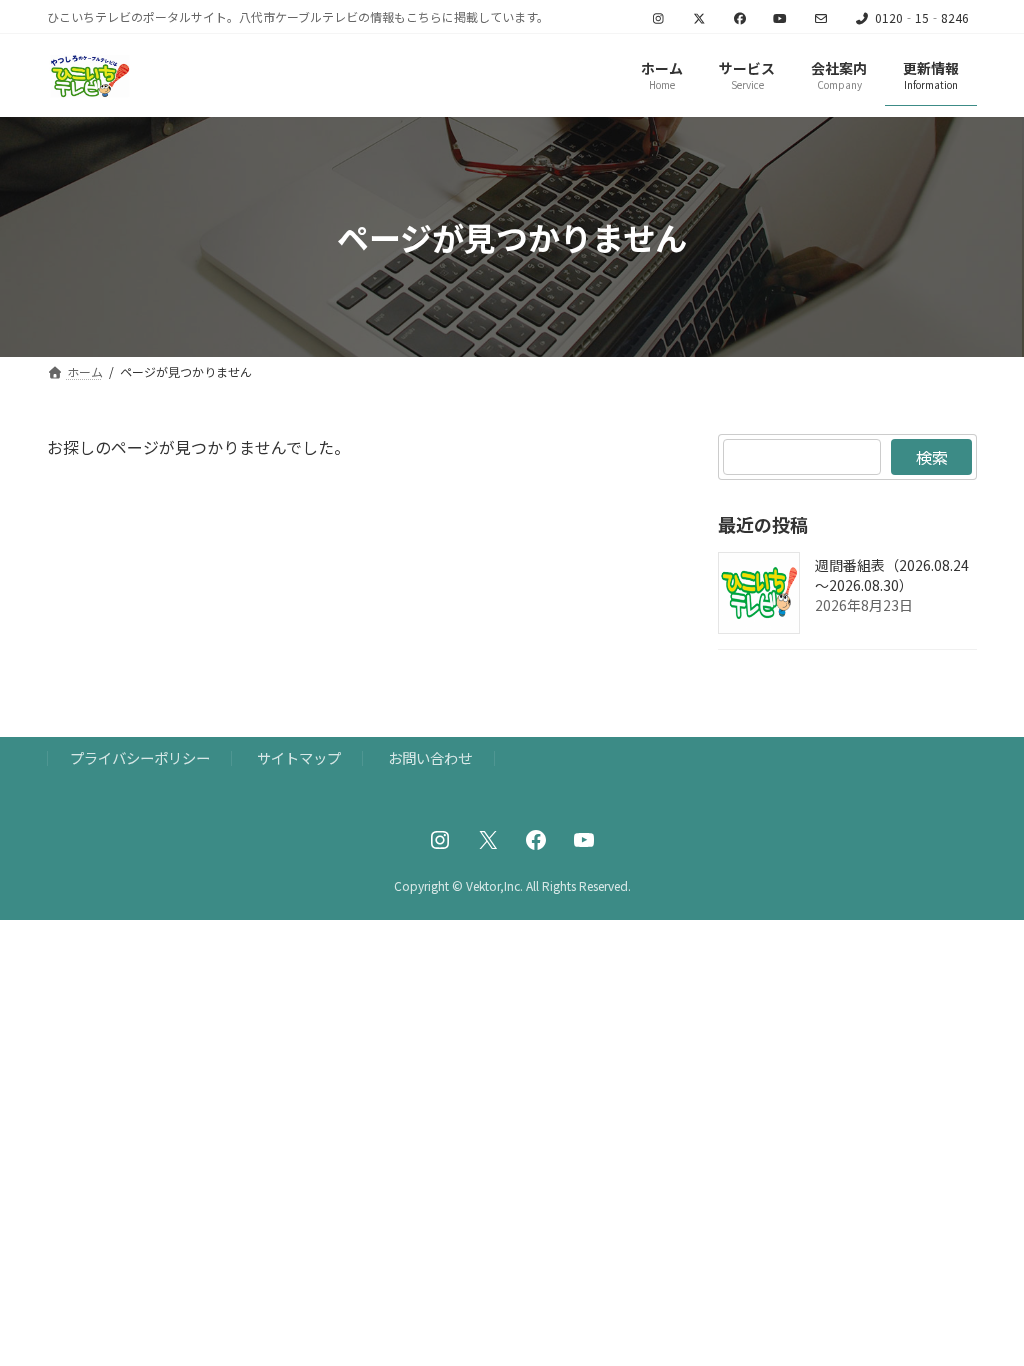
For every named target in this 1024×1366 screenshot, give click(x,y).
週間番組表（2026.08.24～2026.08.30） (892, 576)
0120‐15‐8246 (922, 18)
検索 (931, 457)
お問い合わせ (430, 757)
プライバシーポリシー (140, 757)
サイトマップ (299, 757)
